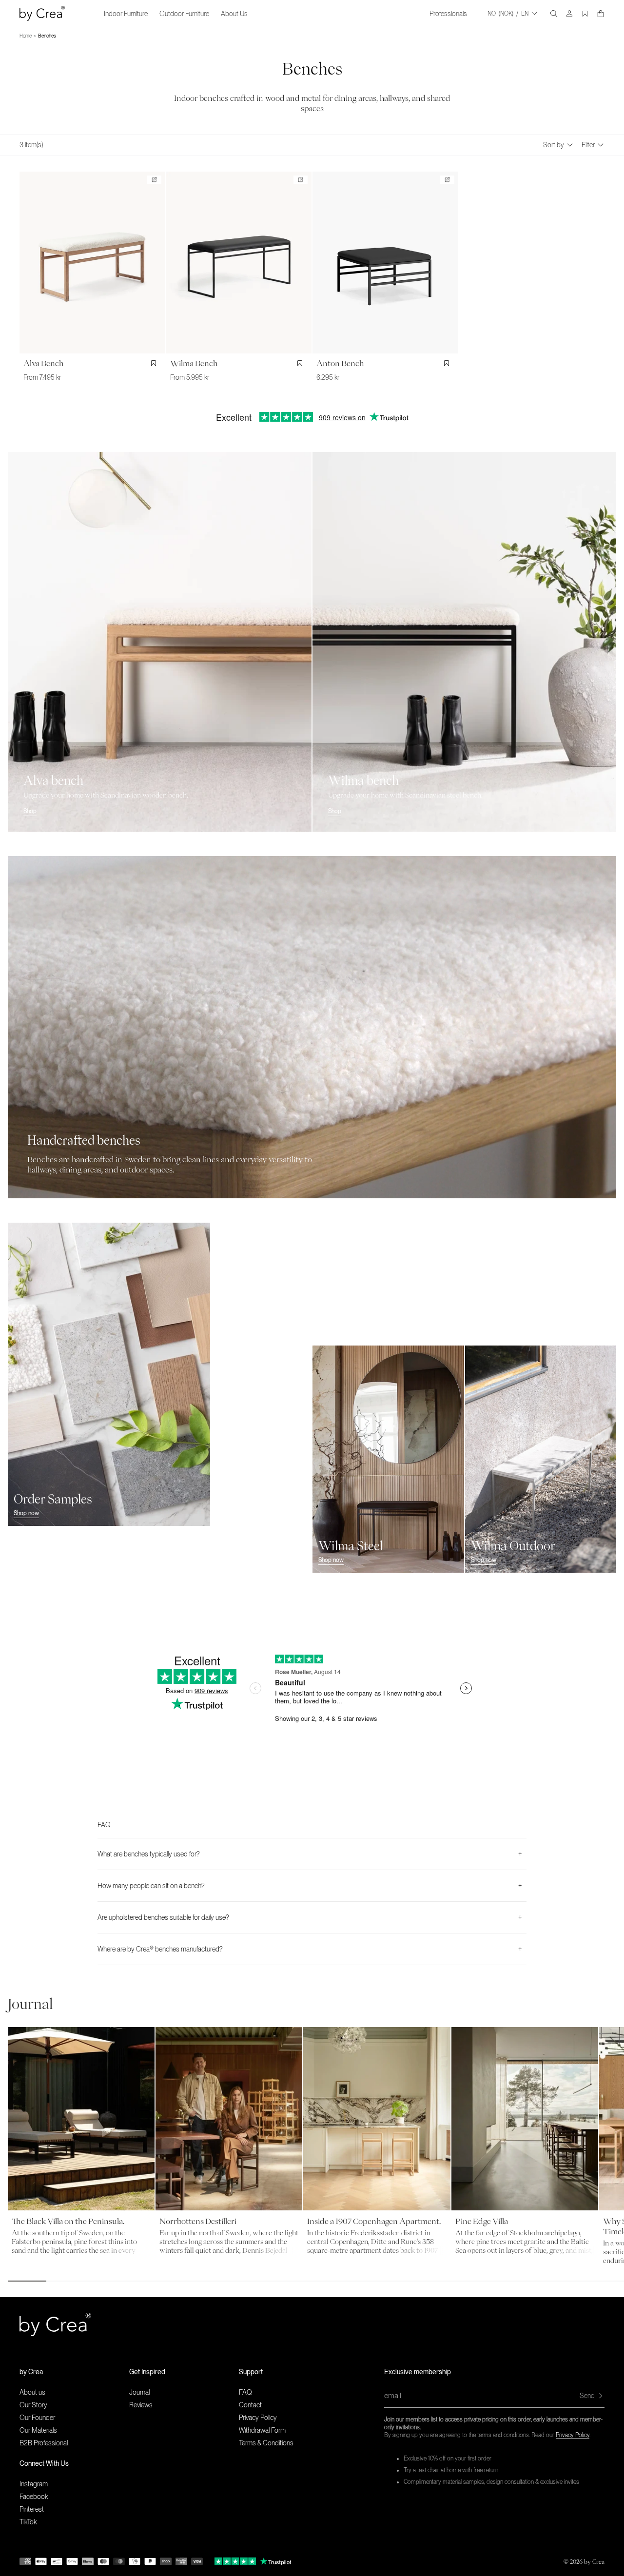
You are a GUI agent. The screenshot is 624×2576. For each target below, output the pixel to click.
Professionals (448, 14)
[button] (74, 2372)
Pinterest (32, 2509)
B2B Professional (44, 2443)
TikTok (28, 2522)
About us (32, 2392)
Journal (139, 2392)
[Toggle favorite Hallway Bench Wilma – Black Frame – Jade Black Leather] (302, 363)
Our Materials (38, 2430)
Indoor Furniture (126, 14)
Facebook (34, 2497)
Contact (250, 2405)
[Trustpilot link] (235, 2561)
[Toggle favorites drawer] (585, 14)
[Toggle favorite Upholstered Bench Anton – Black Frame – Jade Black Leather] (448, 363)
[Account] (569, 14)
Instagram (34, 2484)
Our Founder (37, 2418)
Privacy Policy (573, 2435)
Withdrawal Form (262, 2430)
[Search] (554, 14)
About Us (234, 14)
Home (26, 36)
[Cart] (601, 14)
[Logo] (42, 13)
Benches (47, 36)
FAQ (245, 2392)
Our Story (33, 2405)
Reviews (141, 2405)
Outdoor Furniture (184, 14)
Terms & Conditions (266, 2443)
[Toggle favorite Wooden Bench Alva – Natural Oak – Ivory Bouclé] (156, 363)
